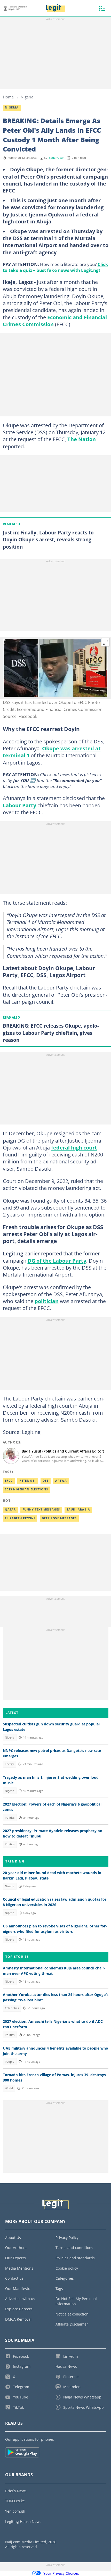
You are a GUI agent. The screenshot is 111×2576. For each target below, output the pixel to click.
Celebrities (12, 2008)
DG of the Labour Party (57, 1261)
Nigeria (27, 97)
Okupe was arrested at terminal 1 (52, 752)
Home (8, 97)
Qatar (10, 1509)
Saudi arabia (78, 1509)
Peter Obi (28, 1481)
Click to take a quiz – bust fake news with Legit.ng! (55, 267)
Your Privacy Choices (61, 2573)
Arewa (61, 1481)
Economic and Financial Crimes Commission (55, 321)
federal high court (74, 1147)
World (9, 2088)
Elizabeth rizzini (20, 1518)
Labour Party (19, 805)
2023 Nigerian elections (26, 1489)
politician (47, 1301)
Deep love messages (59, 1518)
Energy (9, 1764)
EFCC (9, 1481)
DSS (46, 1481)
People (10, 2062)
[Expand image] (106, 642)
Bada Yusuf (56, 158)
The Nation (82, 439)
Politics (10, 1818)
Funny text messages (41, 1509)
